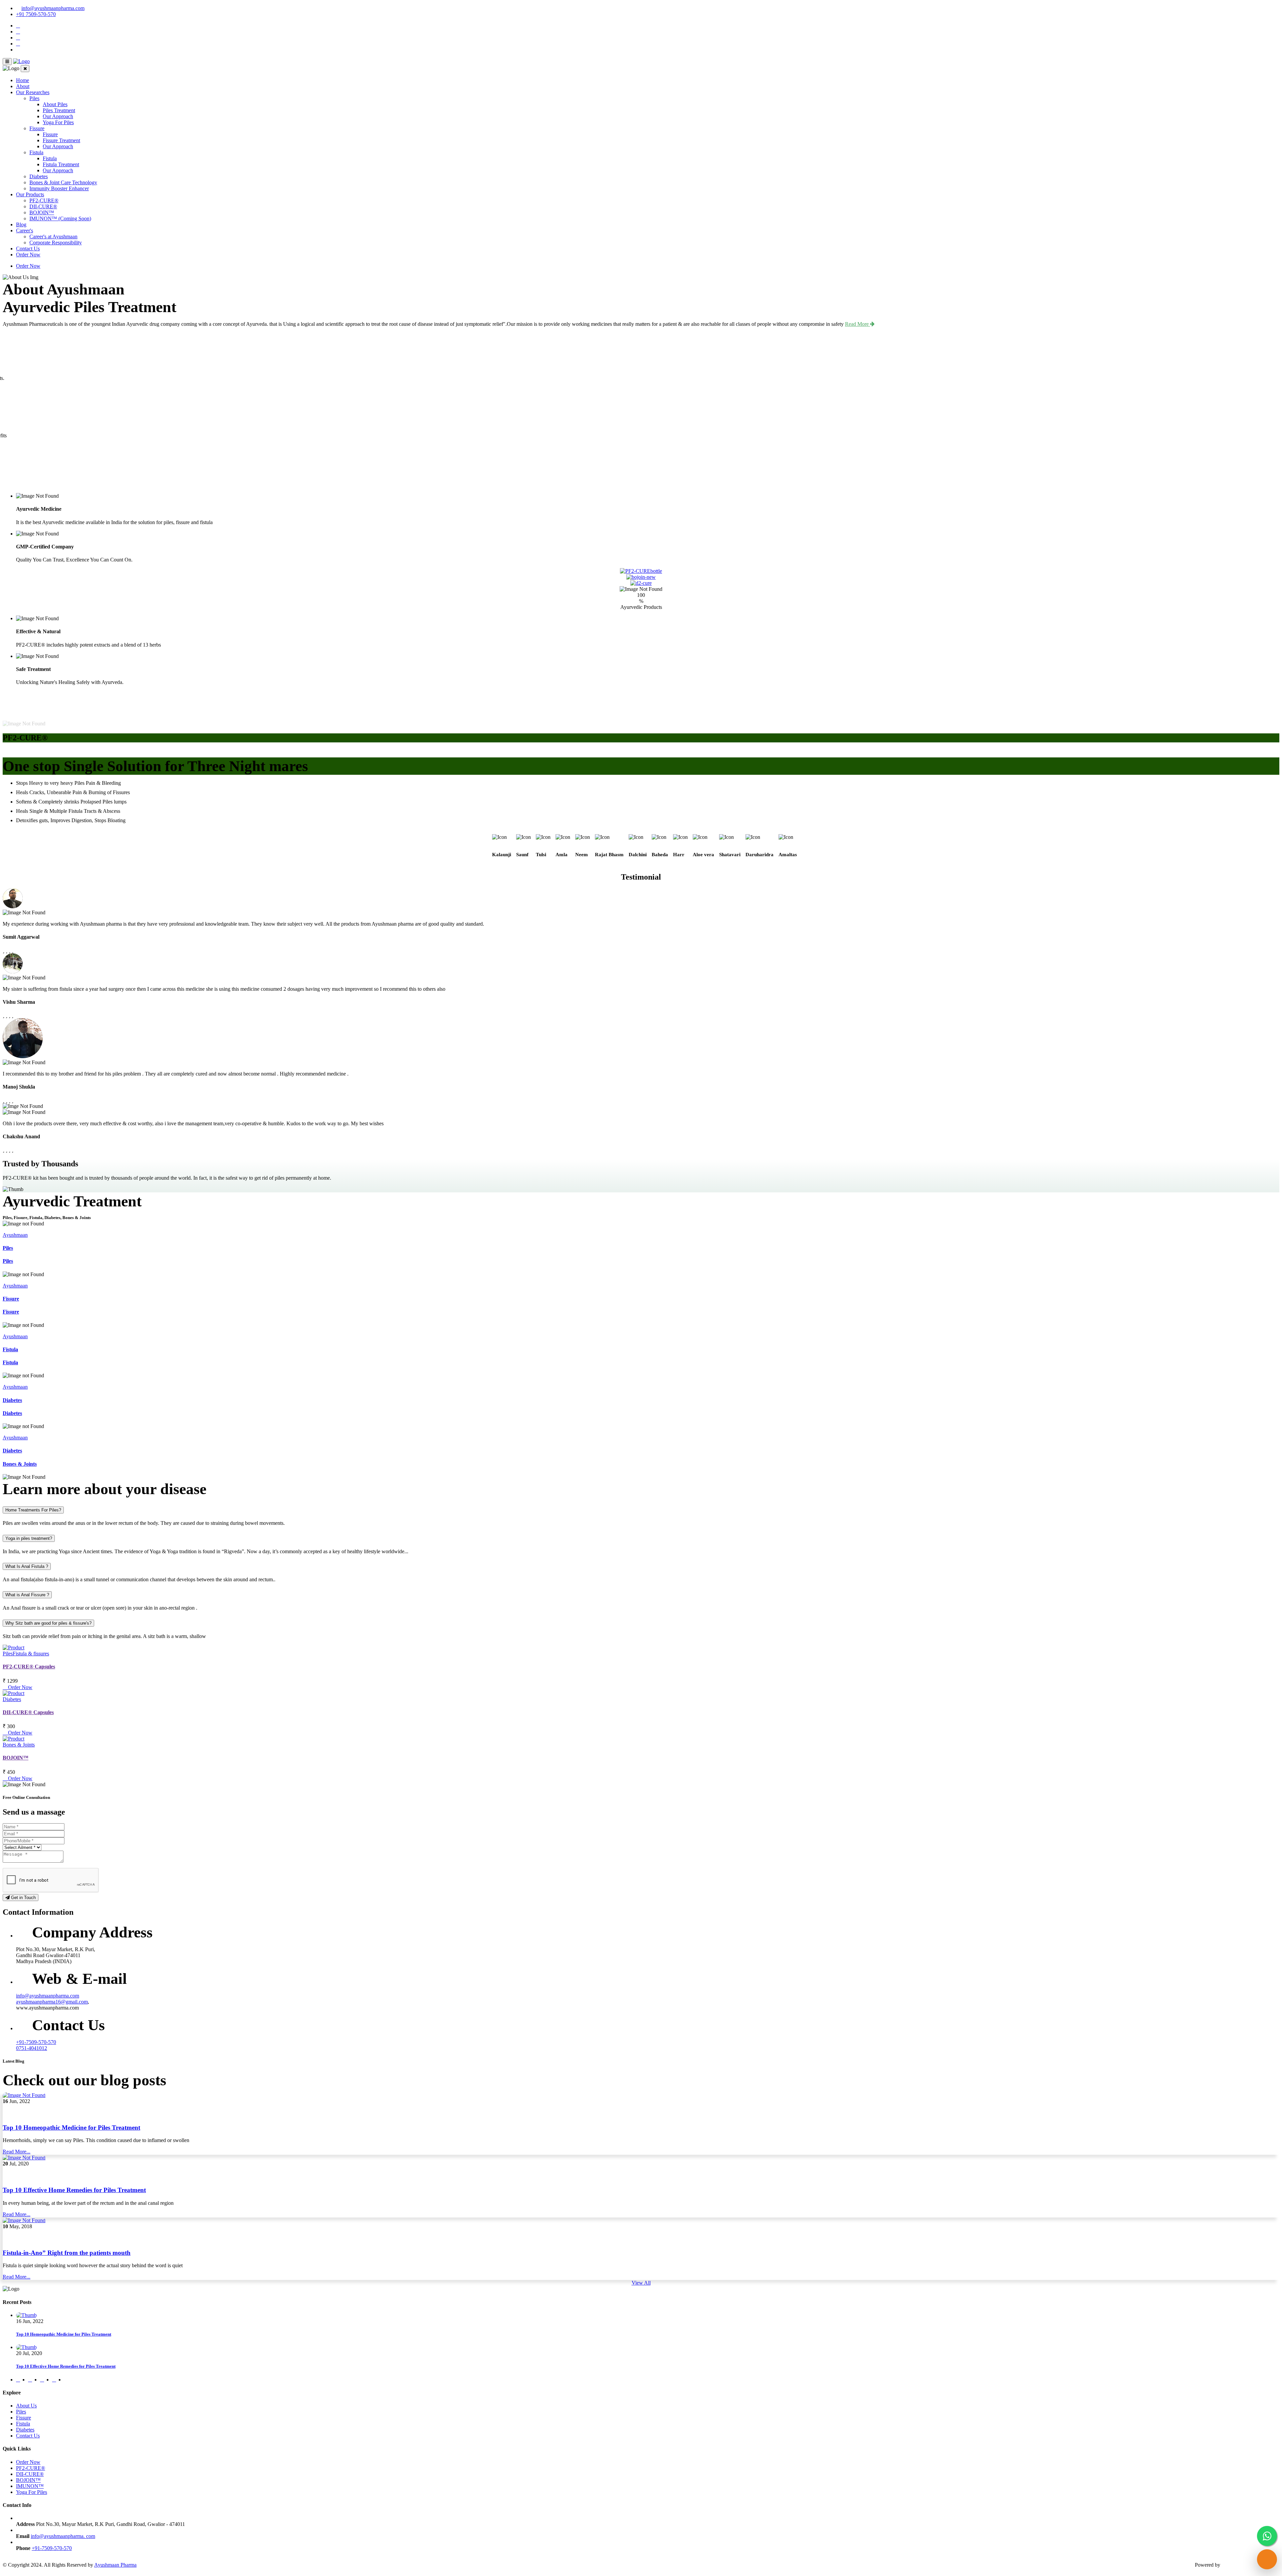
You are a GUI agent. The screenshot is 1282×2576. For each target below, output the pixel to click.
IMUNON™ (30, 2486)
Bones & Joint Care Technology (63, 182)
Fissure (37, 128)
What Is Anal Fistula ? (27, 1566)
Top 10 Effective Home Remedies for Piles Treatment (74, 2190)
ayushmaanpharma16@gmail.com (52, 2002)
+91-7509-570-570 (36, 2042)
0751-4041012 (32, 2048)
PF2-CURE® (44, 200)
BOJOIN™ (42, 212)
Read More (858, 324)
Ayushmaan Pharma (115, 2565)
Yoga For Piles (58, 122)
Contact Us (28, 249)
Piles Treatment (59, 110)
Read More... (17, 2152)
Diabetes (39, 176)
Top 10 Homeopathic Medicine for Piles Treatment (71, 2128)
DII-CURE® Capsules (28, 1712)
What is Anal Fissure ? (27, 1595)
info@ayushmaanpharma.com (53, 8)
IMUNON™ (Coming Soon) (60, 218)
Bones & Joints (20, 1464)
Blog (21, 224)
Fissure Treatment (61, 140)
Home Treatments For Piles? (33, 1510)
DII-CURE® (43, 206)
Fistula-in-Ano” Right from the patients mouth (67, 2253)
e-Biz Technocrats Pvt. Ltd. (1250, 2565)
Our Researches (33, 92)
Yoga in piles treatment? (29, 1538)
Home (23, 80)
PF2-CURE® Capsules (29, 1667)
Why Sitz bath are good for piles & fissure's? (48, 1623)
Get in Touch (23, 1898)
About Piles (55, 104)
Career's (25, 230)
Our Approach (58, 116)
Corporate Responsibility (56, 243)
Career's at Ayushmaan (53, 237)
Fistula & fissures (31, 1654)
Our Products (30, 194)
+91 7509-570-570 (36, 14)
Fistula (36, 152)
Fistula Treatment (61, 164)
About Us (26, 2406)
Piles (34, 98)
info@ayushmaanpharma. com (63, 2536)
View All (641, 2283)
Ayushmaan (15, 1235)
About (23, 86)
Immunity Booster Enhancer (59, 188)
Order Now (28, 255)
